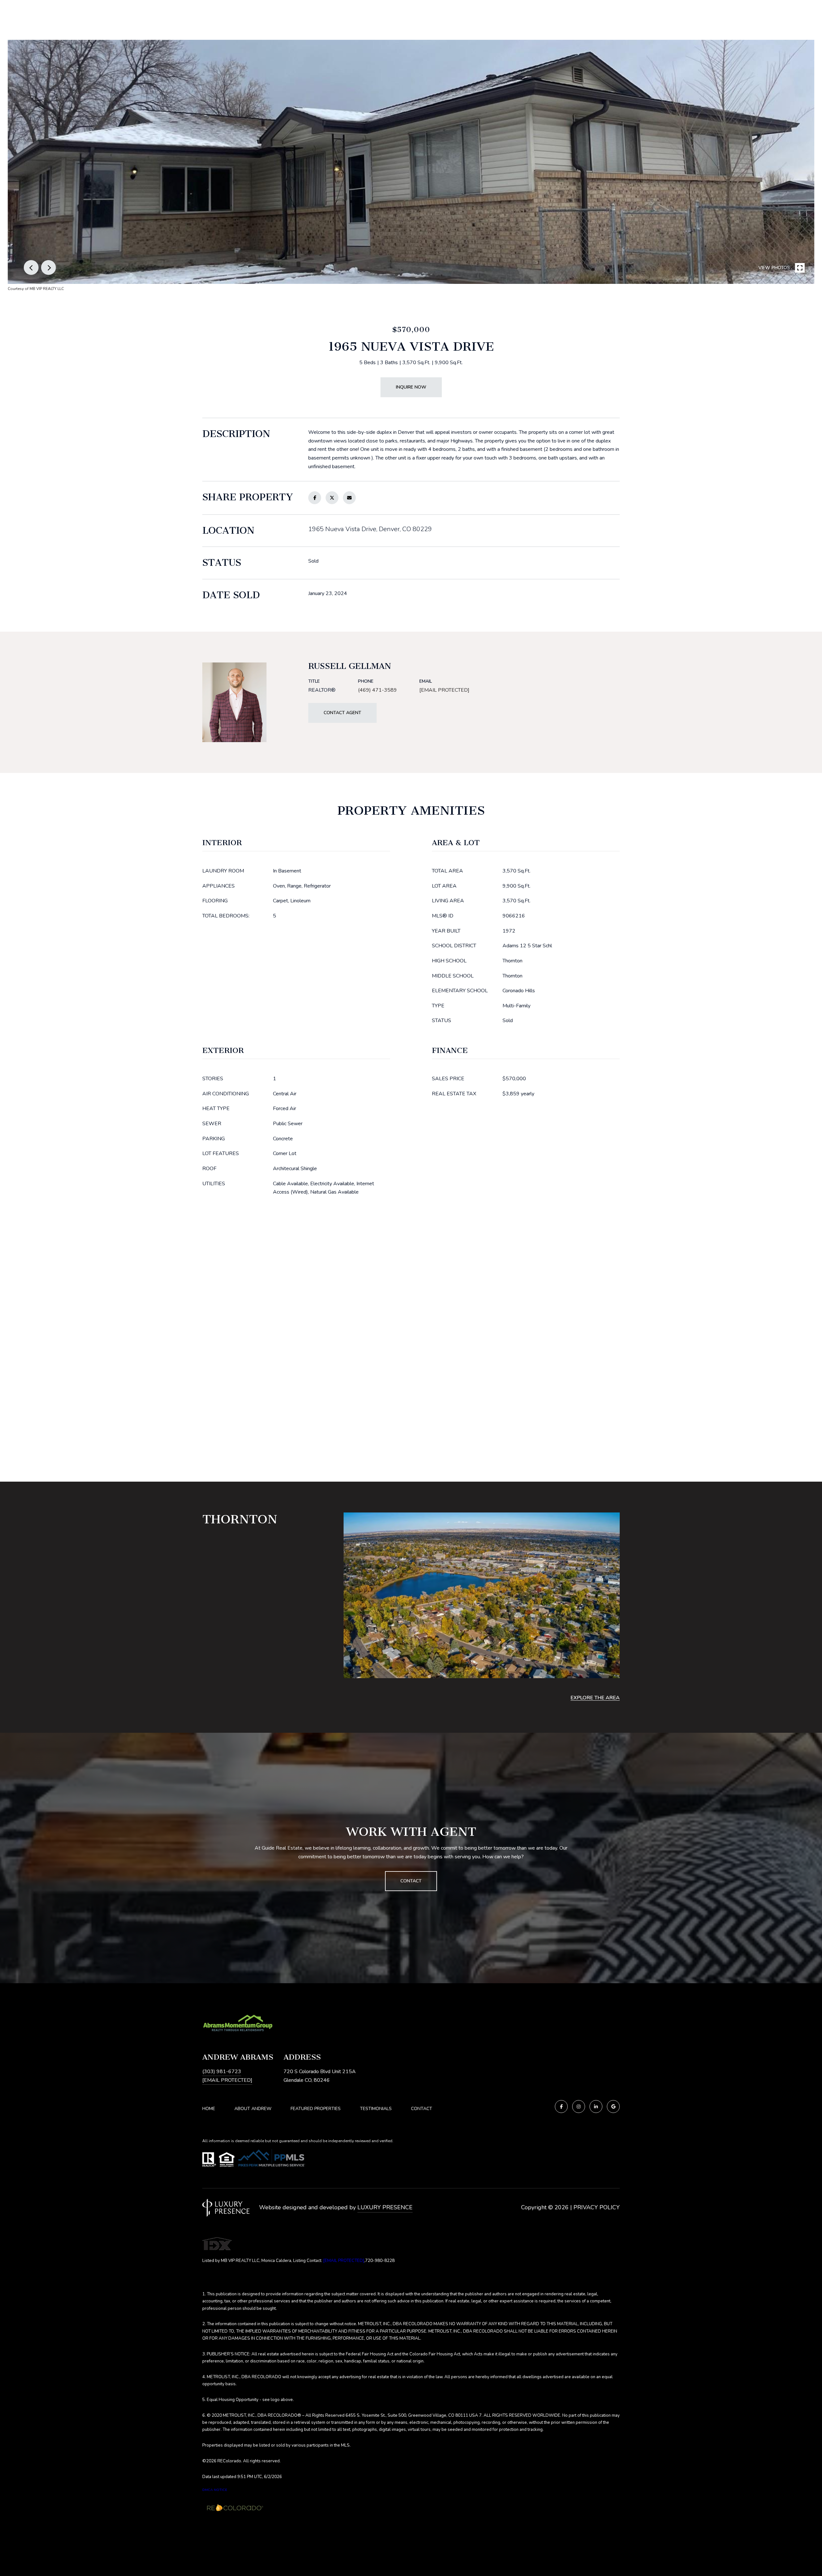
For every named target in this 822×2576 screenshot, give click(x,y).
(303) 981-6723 (222, 2072)
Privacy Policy (597, 2207)
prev (31, 267)
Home (209, 2109)
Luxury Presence (385, 2207)
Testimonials (376, 2109)
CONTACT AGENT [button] (342, 713)
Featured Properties (316, 2109)
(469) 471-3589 (377, 690)
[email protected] (344, 2261)
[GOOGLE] (613, 2107)
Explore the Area (595, 1698)
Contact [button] (411, 1881)
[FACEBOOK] (561, 2107)
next (48, 267)
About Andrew (253, 2109)
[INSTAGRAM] (579, 2107)
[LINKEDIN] (596, 2107)
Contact (422, 2109)
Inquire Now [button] (411, 387)
